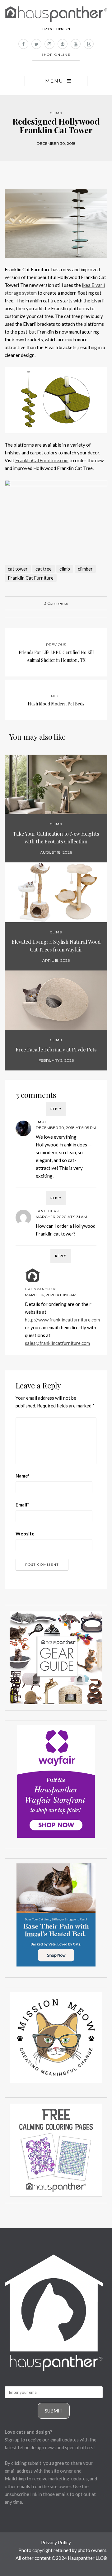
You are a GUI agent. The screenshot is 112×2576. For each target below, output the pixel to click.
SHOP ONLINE (56, 55)
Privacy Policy (56, 2542)
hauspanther (40, 1289)
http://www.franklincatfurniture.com (62, 1320)
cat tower (18, 569)
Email (22, 1505)
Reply (56, 1109)
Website (25, 1534)
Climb (56, 113)
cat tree (44, 569)
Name (23, 1476)
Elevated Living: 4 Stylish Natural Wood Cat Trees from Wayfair (56, 946)
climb (65, 569)
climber (85, 569)
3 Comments (56, 603)
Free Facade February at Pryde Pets (56, 1049)
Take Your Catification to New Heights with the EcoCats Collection (56, 837)
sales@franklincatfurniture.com (57, 1343)
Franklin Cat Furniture (31, 578)
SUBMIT (54, 2411)
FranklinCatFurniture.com (42, 460)
